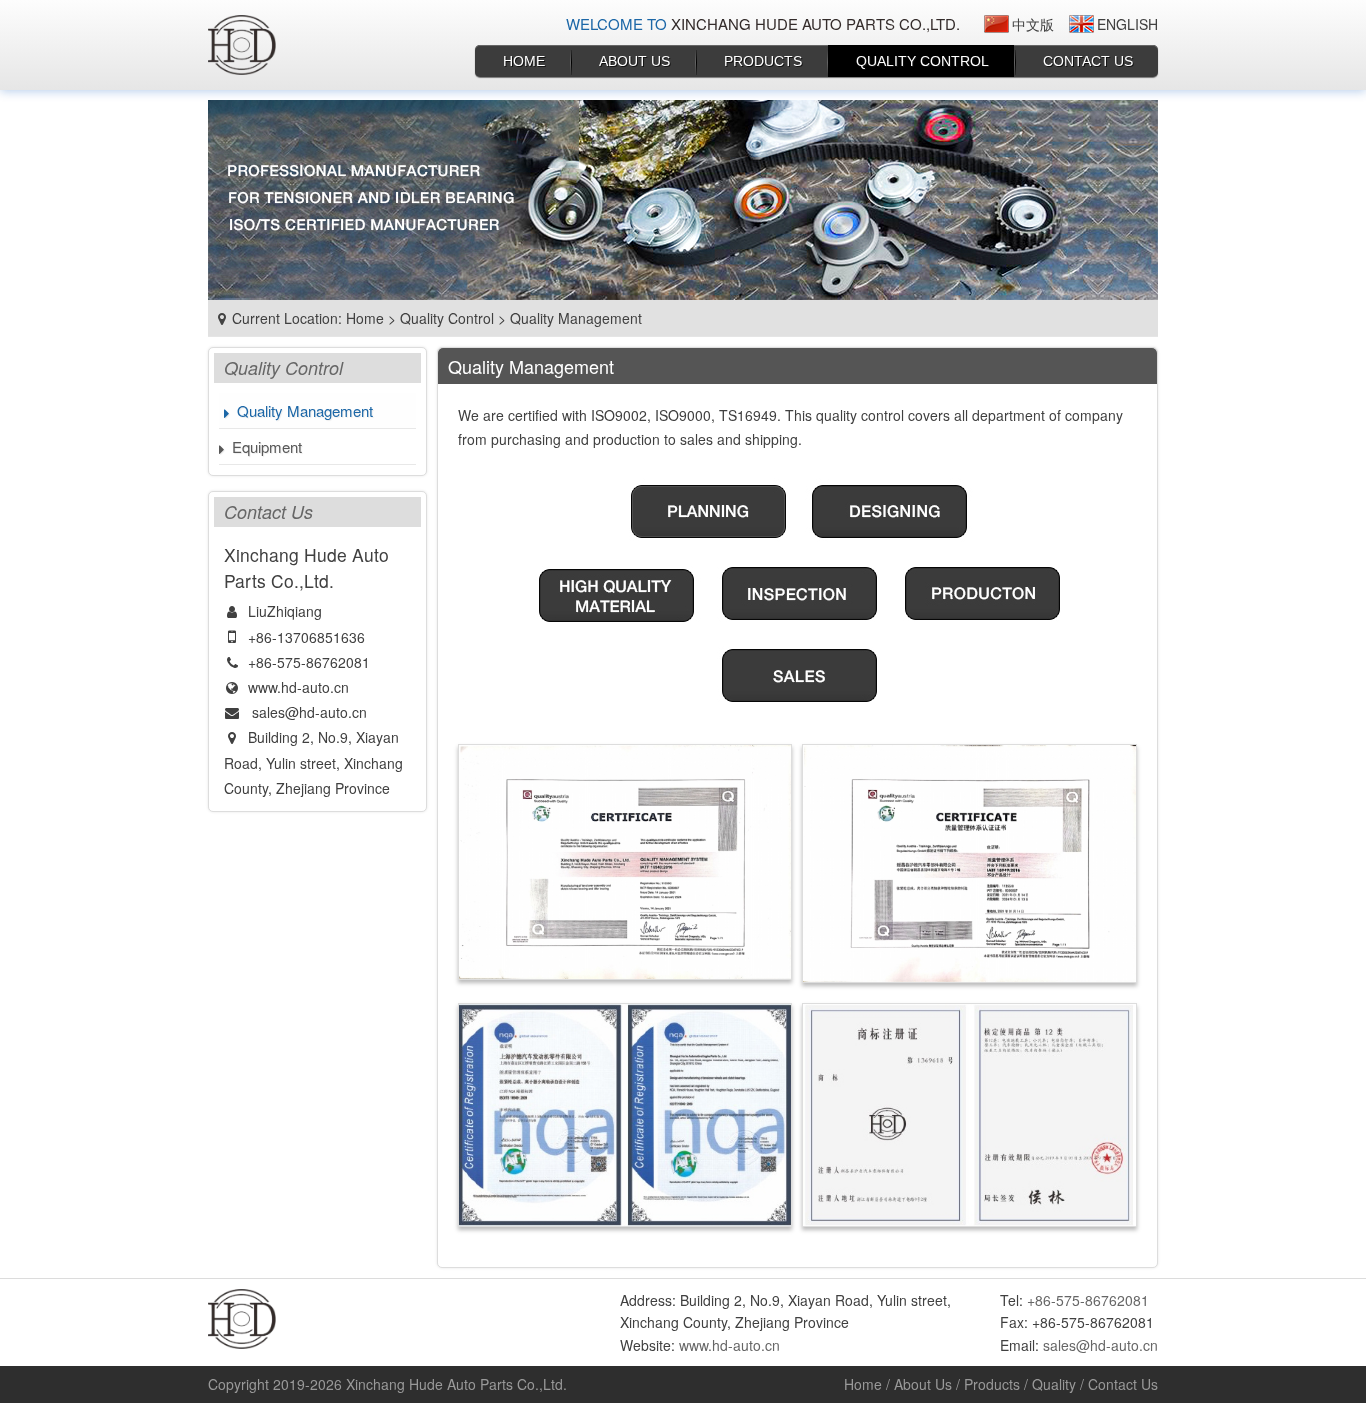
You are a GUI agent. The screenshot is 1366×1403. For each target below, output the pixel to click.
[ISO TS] (625, 1115)
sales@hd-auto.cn (309, 712)
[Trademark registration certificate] (969, 1115)
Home (524, 61)
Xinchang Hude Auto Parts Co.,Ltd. (456, 1384)
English (1127, 24)
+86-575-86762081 (309, 662)
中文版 (1033, 24)
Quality (1054, 1384)
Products (763, 61)
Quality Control (922, 61)
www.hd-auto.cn (298, 687)
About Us (634, 61)
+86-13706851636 (306, 637)
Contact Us (1088, 61)
